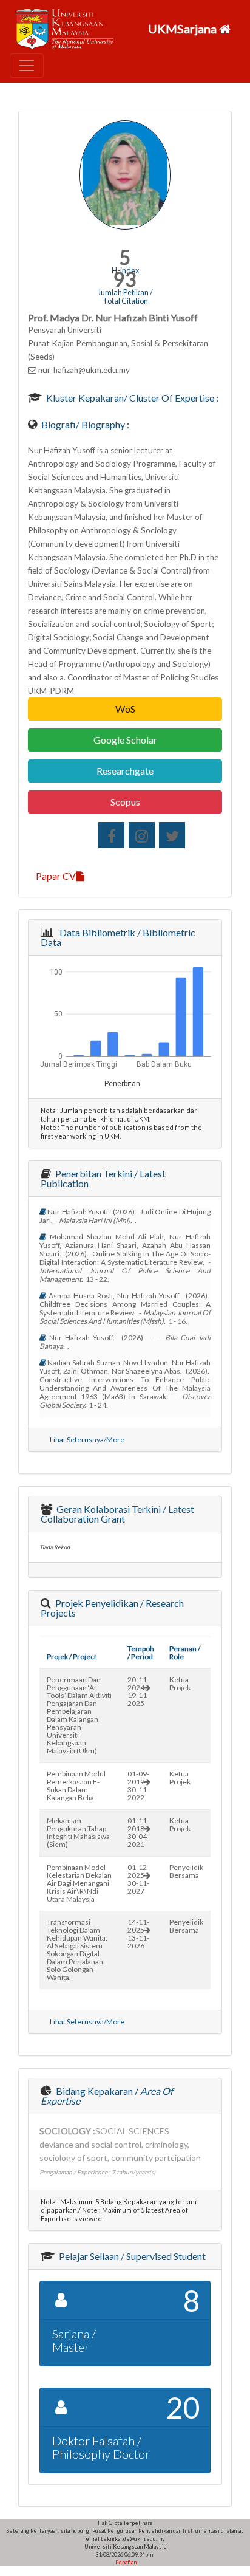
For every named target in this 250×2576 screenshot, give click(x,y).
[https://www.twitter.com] (172, 835)
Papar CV (56, 876)
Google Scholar (125, 740)
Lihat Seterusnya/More (87, 1440)
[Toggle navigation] (27, 66)
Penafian (125, 2562)
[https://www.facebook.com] (111, 835)
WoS (125, 709)
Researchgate (125, 771)
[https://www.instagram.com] (142, 835)
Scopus (125, 802)
